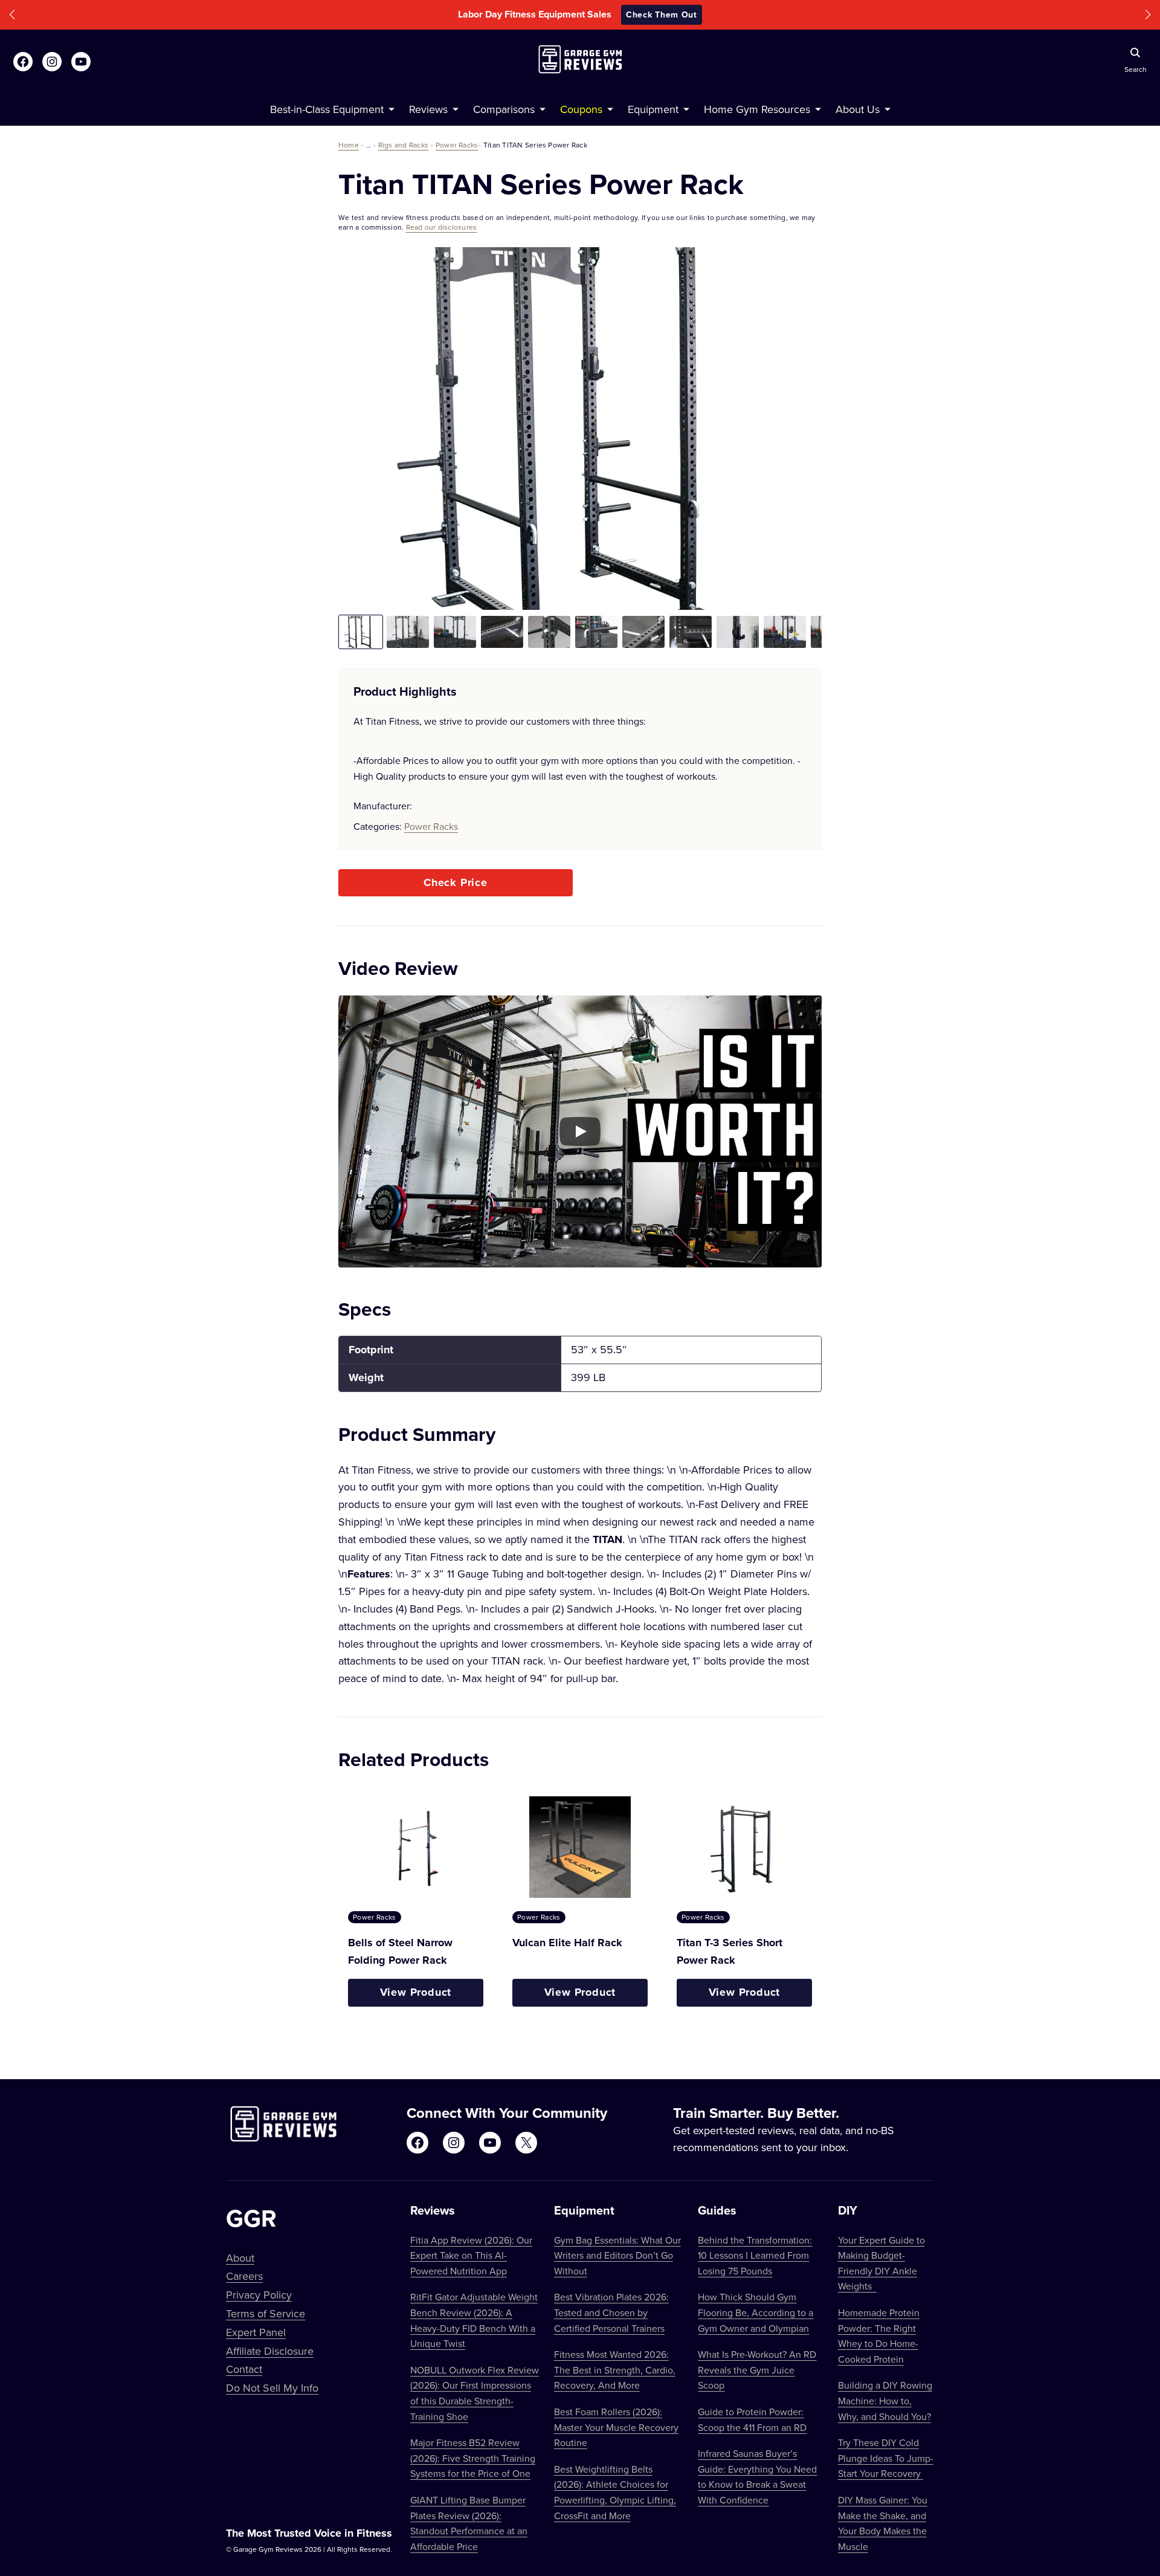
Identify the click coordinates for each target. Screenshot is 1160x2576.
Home (349, 145)
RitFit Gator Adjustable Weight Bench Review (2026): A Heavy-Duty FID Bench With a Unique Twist (474, 2320)
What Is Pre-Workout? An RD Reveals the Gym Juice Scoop (757, 2370)
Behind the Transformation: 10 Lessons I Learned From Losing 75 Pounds (755, 2255)
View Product (416, 1992)
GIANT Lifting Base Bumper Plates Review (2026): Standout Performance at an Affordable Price (469, 2523)
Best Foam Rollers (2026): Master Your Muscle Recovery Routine (616, 2427)
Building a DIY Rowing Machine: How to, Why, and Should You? (885, 2400)
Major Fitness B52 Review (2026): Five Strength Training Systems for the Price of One (473, 2458)
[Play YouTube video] (580, 1131)
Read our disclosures (442, 227)
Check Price (456, 882)
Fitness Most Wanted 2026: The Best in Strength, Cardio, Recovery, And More (615, 2370)
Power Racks (457, 145)
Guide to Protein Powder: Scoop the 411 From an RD (752, 2419)
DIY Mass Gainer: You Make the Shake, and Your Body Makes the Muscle (883, 2523)
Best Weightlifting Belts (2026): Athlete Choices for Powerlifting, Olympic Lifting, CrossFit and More (615, 2492)
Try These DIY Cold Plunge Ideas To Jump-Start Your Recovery (886, 2458)
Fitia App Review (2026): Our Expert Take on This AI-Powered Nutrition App (471, 2255)
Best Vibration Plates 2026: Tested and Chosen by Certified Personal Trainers (611, 2312)
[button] (12, 15)
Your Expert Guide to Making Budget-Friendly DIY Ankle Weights (881, 2263)
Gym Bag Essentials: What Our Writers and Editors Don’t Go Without (617, 2255)
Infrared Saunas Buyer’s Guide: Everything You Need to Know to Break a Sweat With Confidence (757, 2477)
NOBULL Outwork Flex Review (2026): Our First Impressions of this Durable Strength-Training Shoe (475, 2393)
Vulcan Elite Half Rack (567, 1943)
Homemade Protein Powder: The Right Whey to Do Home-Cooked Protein (879, 2336)
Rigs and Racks (403, 145)
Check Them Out (662, 15)
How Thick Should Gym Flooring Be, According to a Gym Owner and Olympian (756, 2312)
